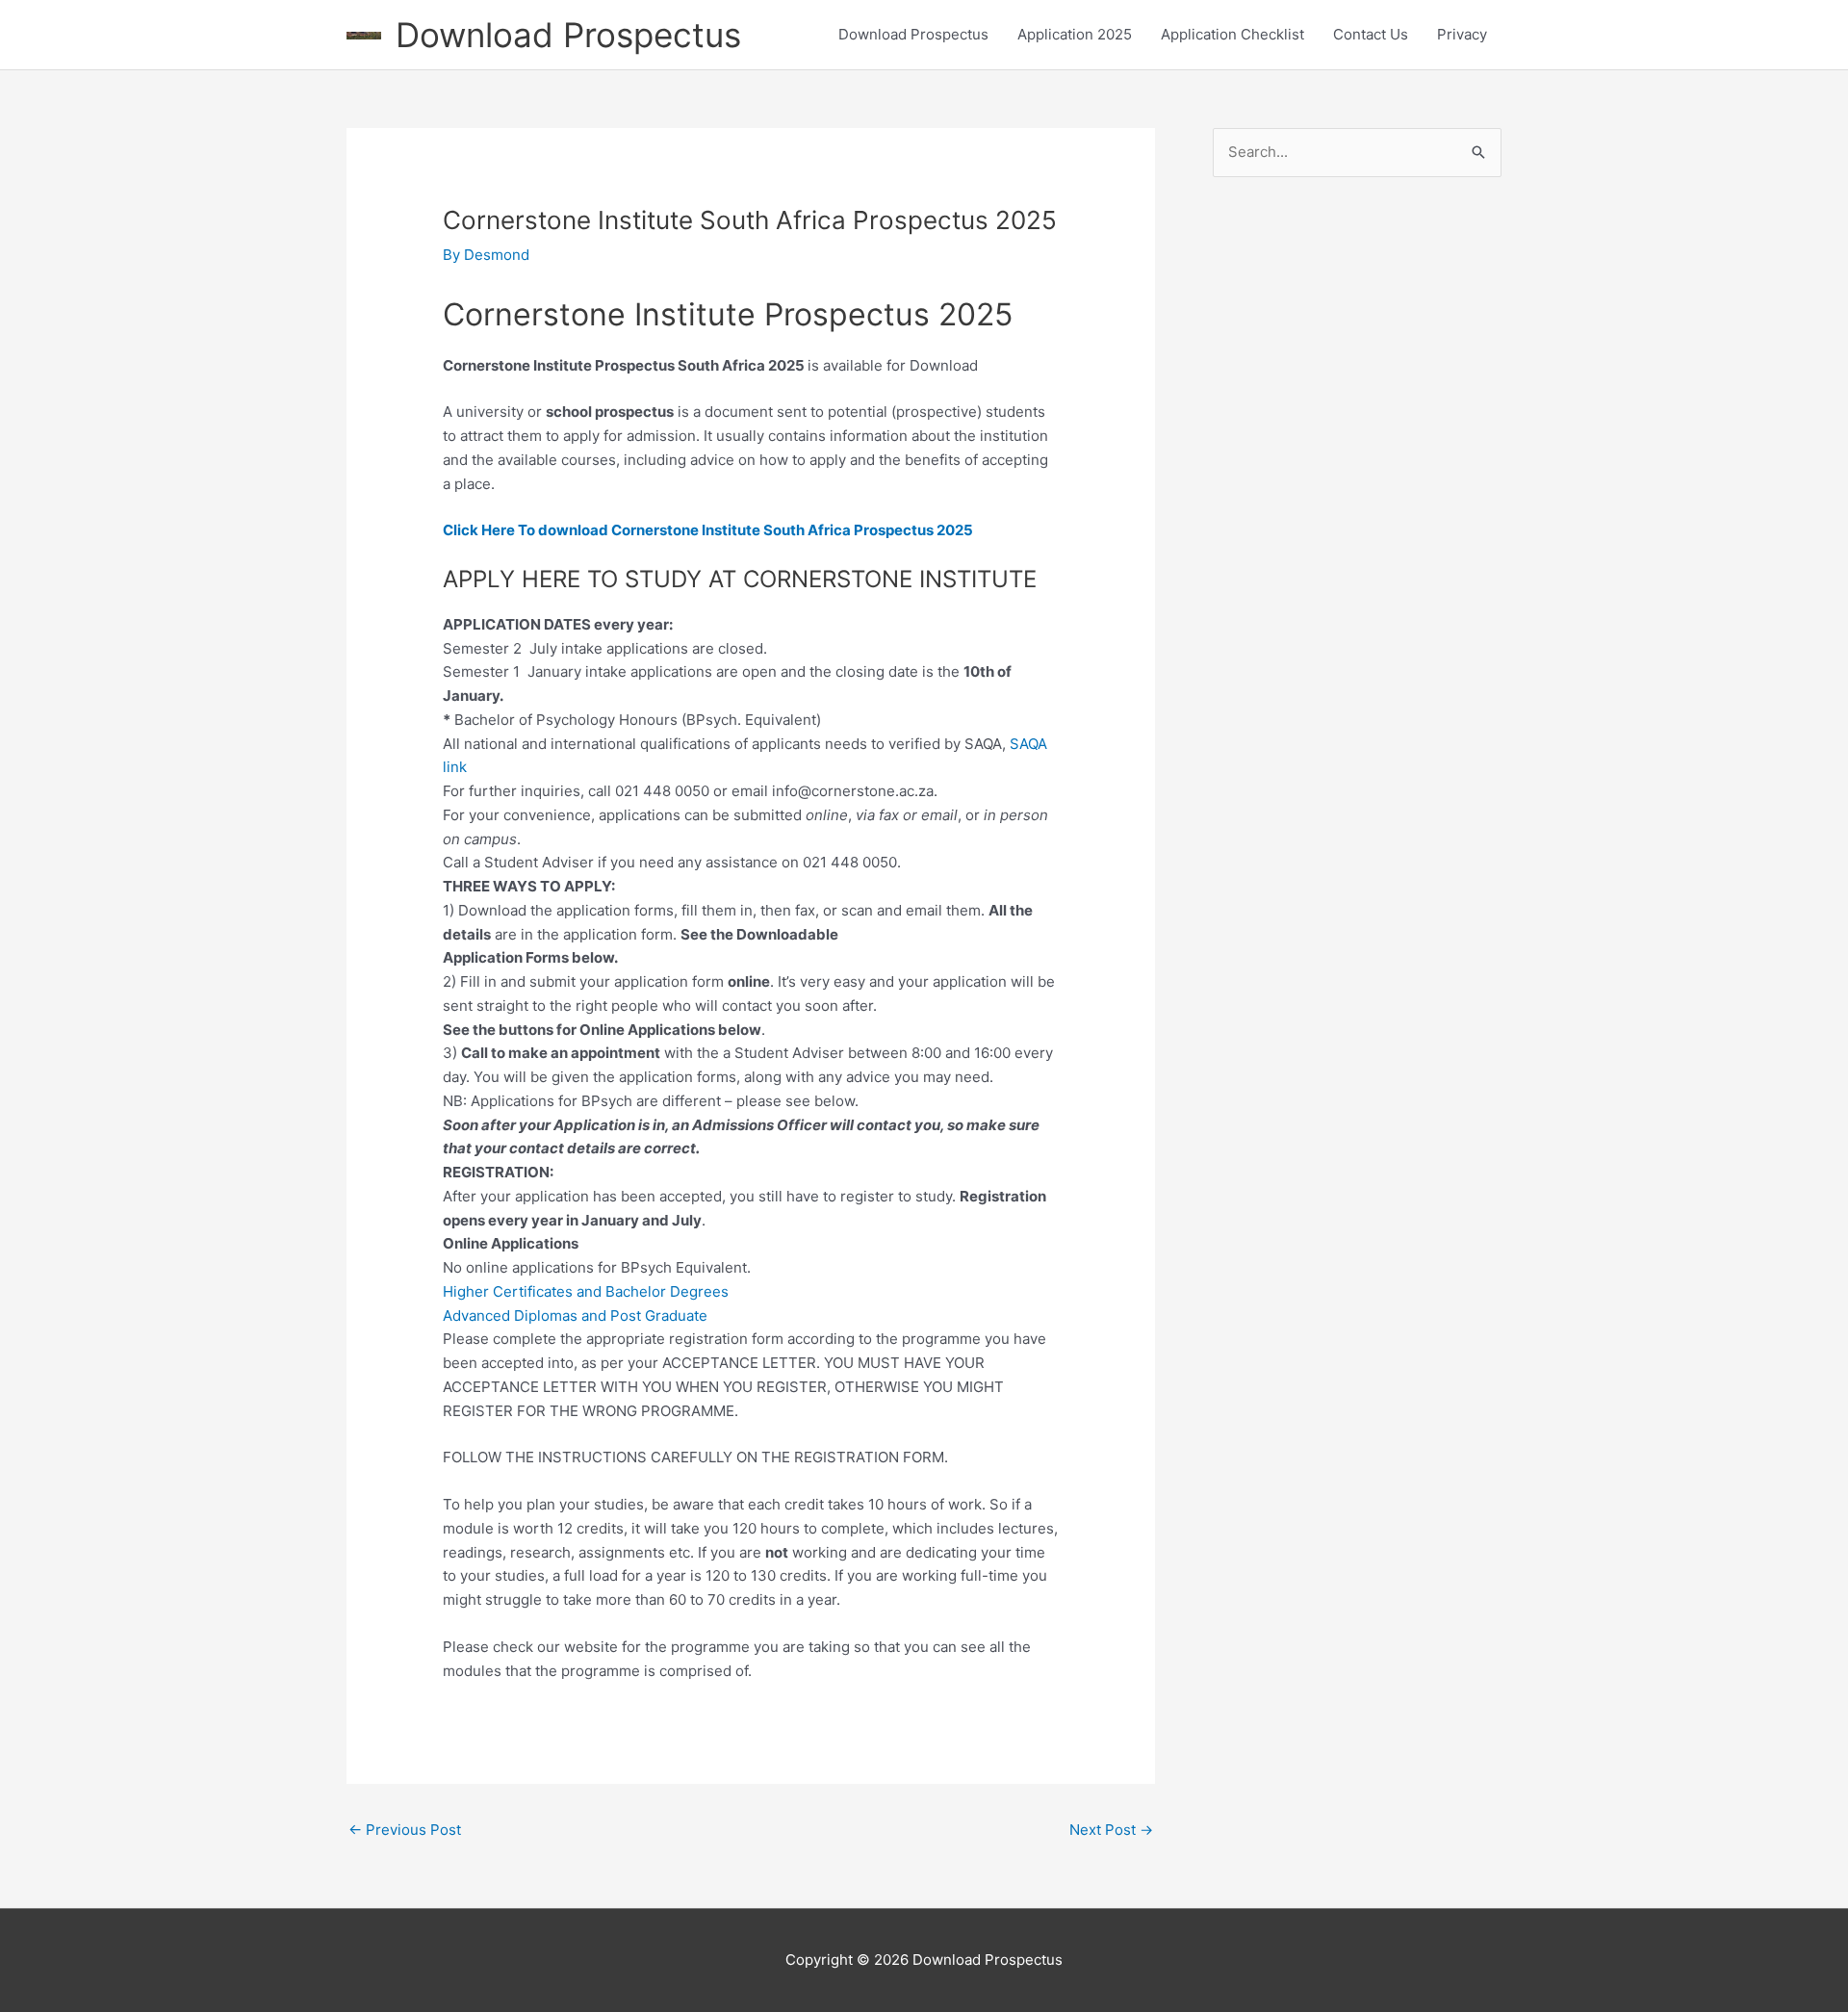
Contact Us (1371, 34)
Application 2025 (1075, 34)
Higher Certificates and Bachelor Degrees (586, 1291)
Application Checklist (1232, 34)
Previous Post (405, 1830)
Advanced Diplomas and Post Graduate (575, 1316)
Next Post (1111, 1830)
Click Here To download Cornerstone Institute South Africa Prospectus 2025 (708, 530)
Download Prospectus (568, 35)
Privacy (1462, 34)
